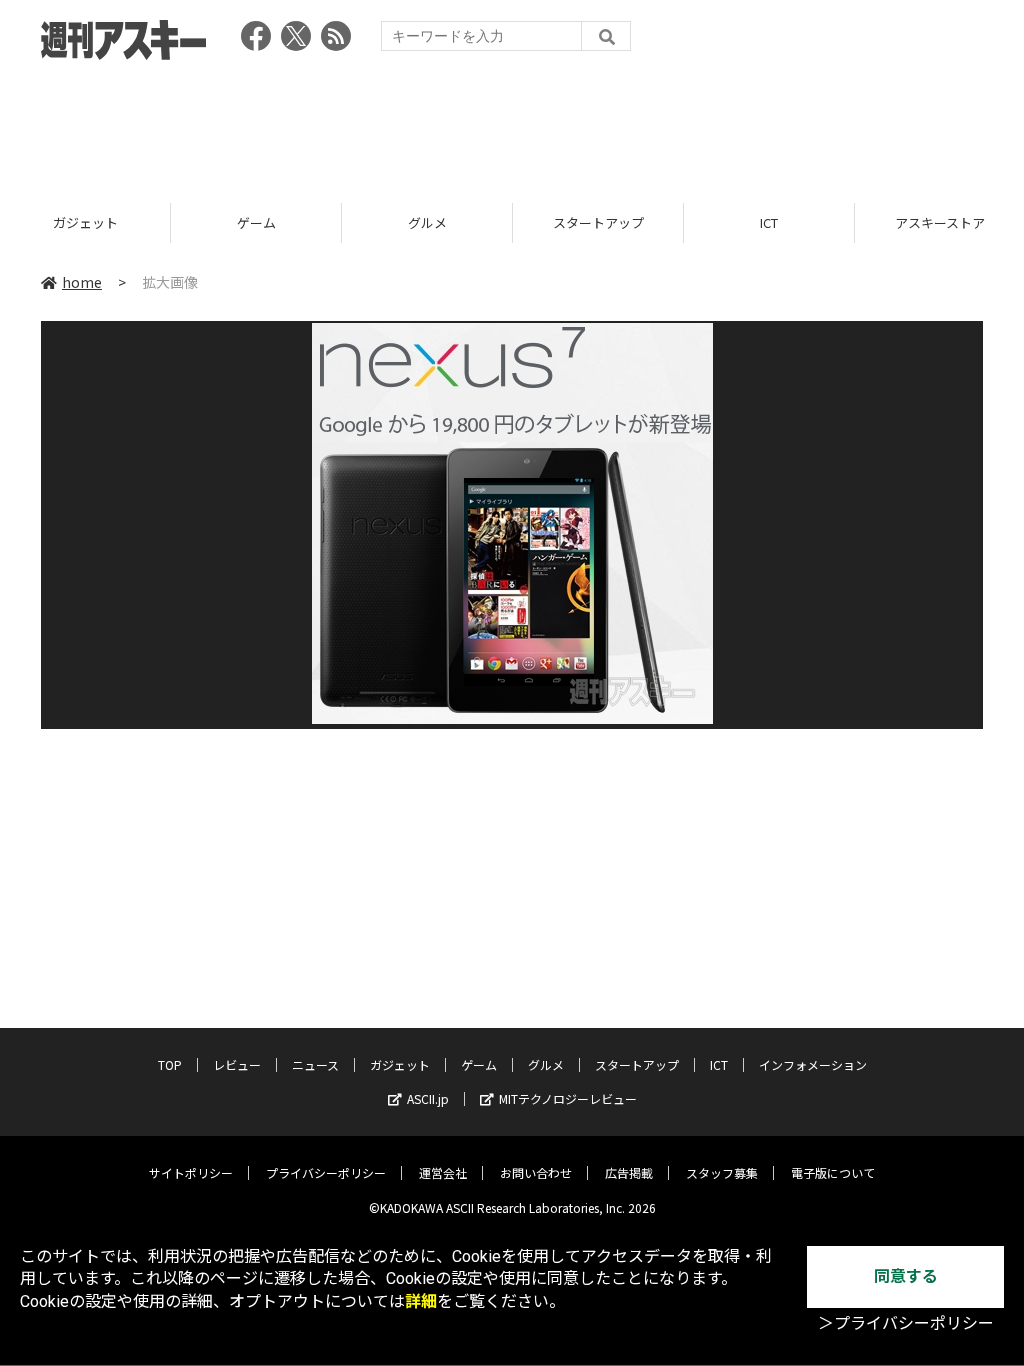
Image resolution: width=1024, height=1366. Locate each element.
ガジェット (85, 222)
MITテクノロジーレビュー (568, 1098)
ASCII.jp (428, 1098)
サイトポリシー (191, 1172)
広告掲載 (629, 1172)
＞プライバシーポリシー (906, 1323)
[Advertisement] (512, 125)
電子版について (833, 1172)
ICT (769, 222)
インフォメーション (813, 1064)
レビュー (237, 1064)
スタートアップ (598, 222)
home (82, 282)
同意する (906, 1276)
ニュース (315, 1064)
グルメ (427, 222)
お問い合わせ (536, 1172)
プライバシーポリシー (326, 1172)
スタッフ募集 (722, 1172)
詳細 (421, 1301)
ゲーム (256, 222)
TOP (170, 1064)
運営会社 (443, 1172)
